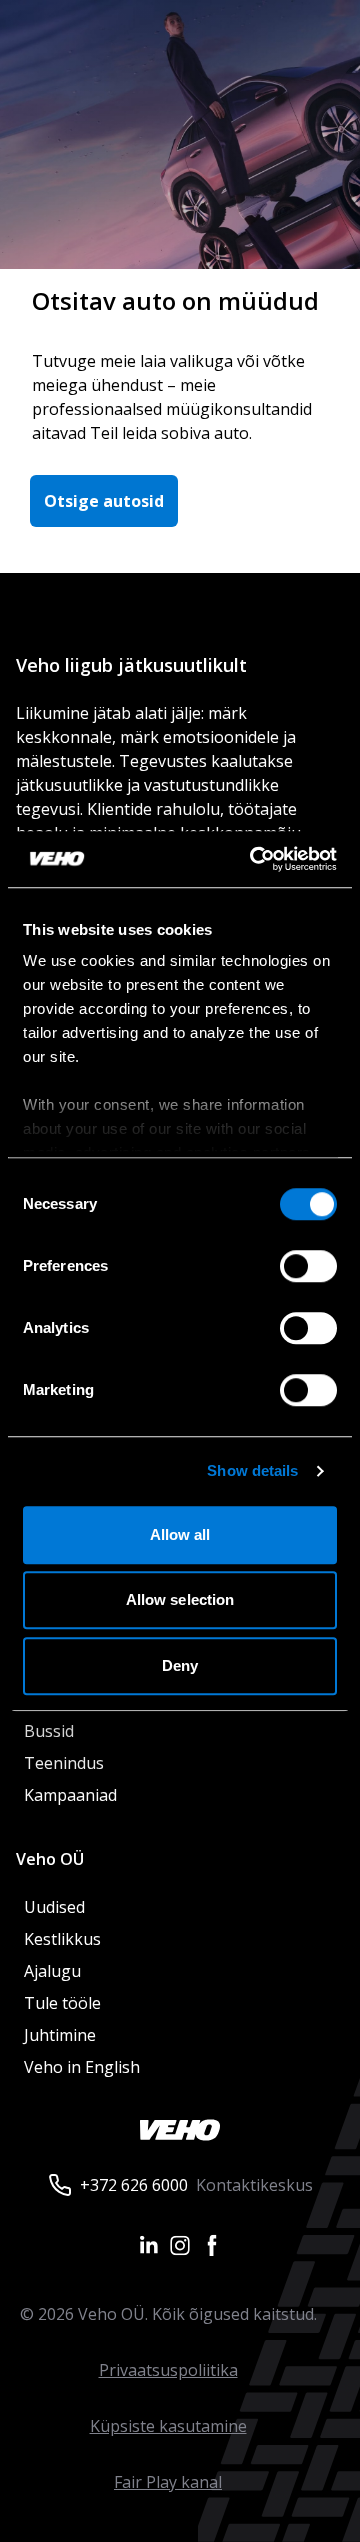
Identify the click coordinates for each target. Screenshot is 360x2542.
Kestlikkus (62, 1939)
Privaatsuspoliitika (168, 2370)
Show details (252, 1470)
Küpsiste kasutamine (168, 2426)
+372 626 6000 (134, 2185)
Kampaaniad (70, 1795)
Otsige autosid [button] (104, 501)
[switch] (308, 1266)
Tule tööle (62, 2003)
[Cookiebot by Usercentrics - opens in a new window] (254, 859)
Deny (180, 1665)
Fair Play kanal (168, 2482)
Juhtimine (62, 2035)
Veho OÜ (50, 1859)
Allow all (180, 1534)
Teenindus (64, 1763)
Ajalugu (52, 1971)
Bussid (49, 1731)
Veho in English (82, 2067)
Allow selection (180, 1599)
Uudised (54, 1907)
